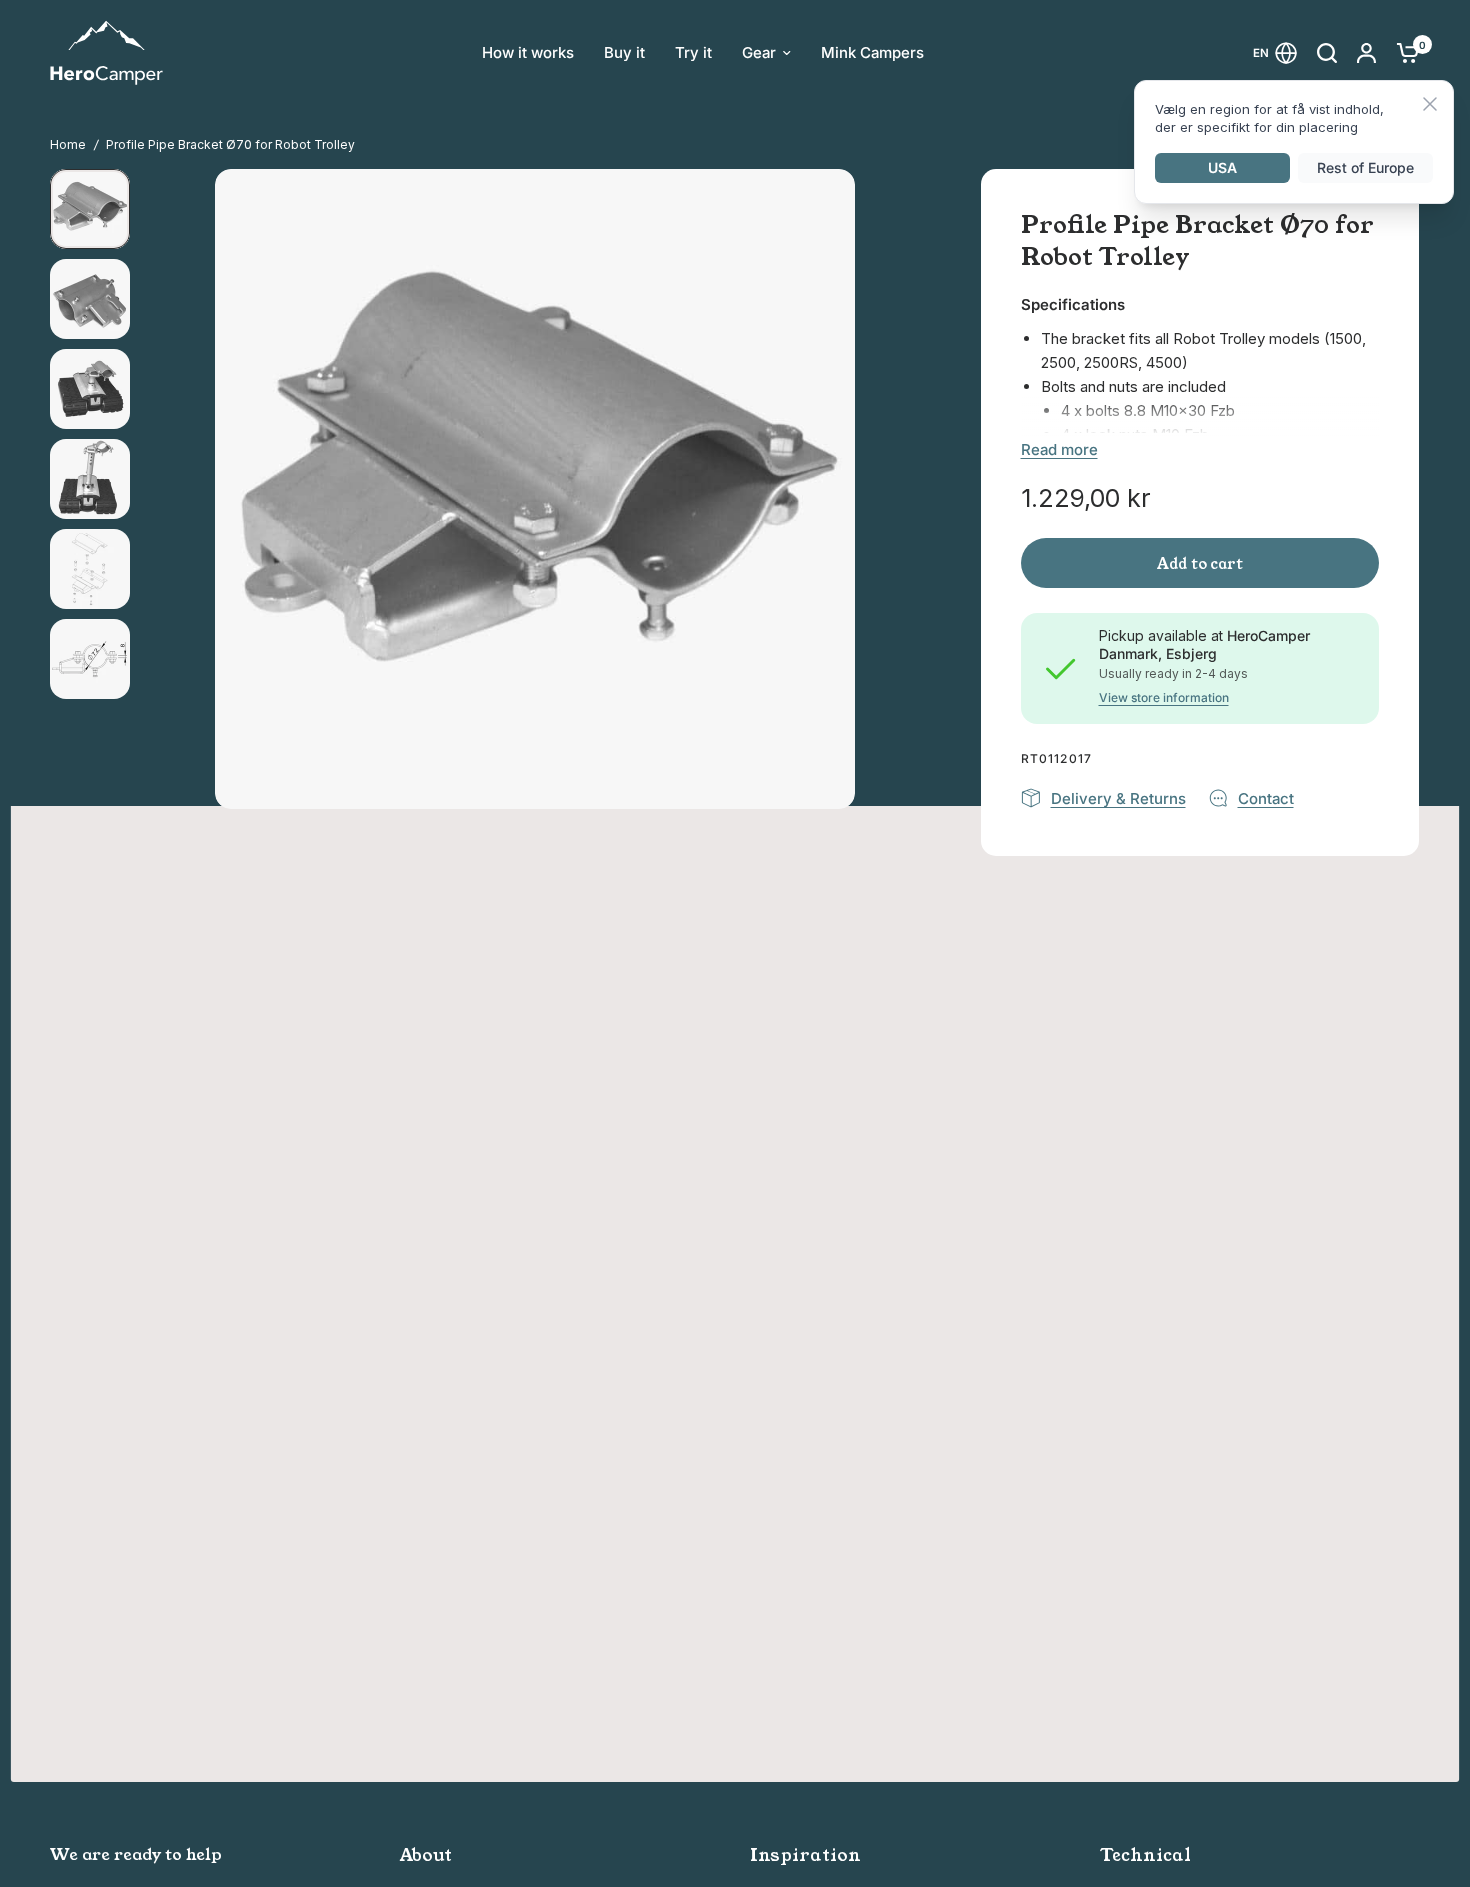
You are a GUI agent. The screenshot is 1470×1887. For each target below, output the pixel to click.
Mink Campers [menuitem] (872, 52)
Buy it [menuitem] (624, 52)
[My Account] (1366, 52)
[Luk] (1430, 105)
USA (1222, 167)
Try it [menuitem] (693, 52)
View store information (1164, 698)
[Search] (1327, 52)
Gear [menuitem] (759, 52)
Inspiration (805, 1855)
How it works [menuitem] (528, 52)
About (426, 1855)
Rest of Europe (1365, 167)
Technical (1145, 1855)
